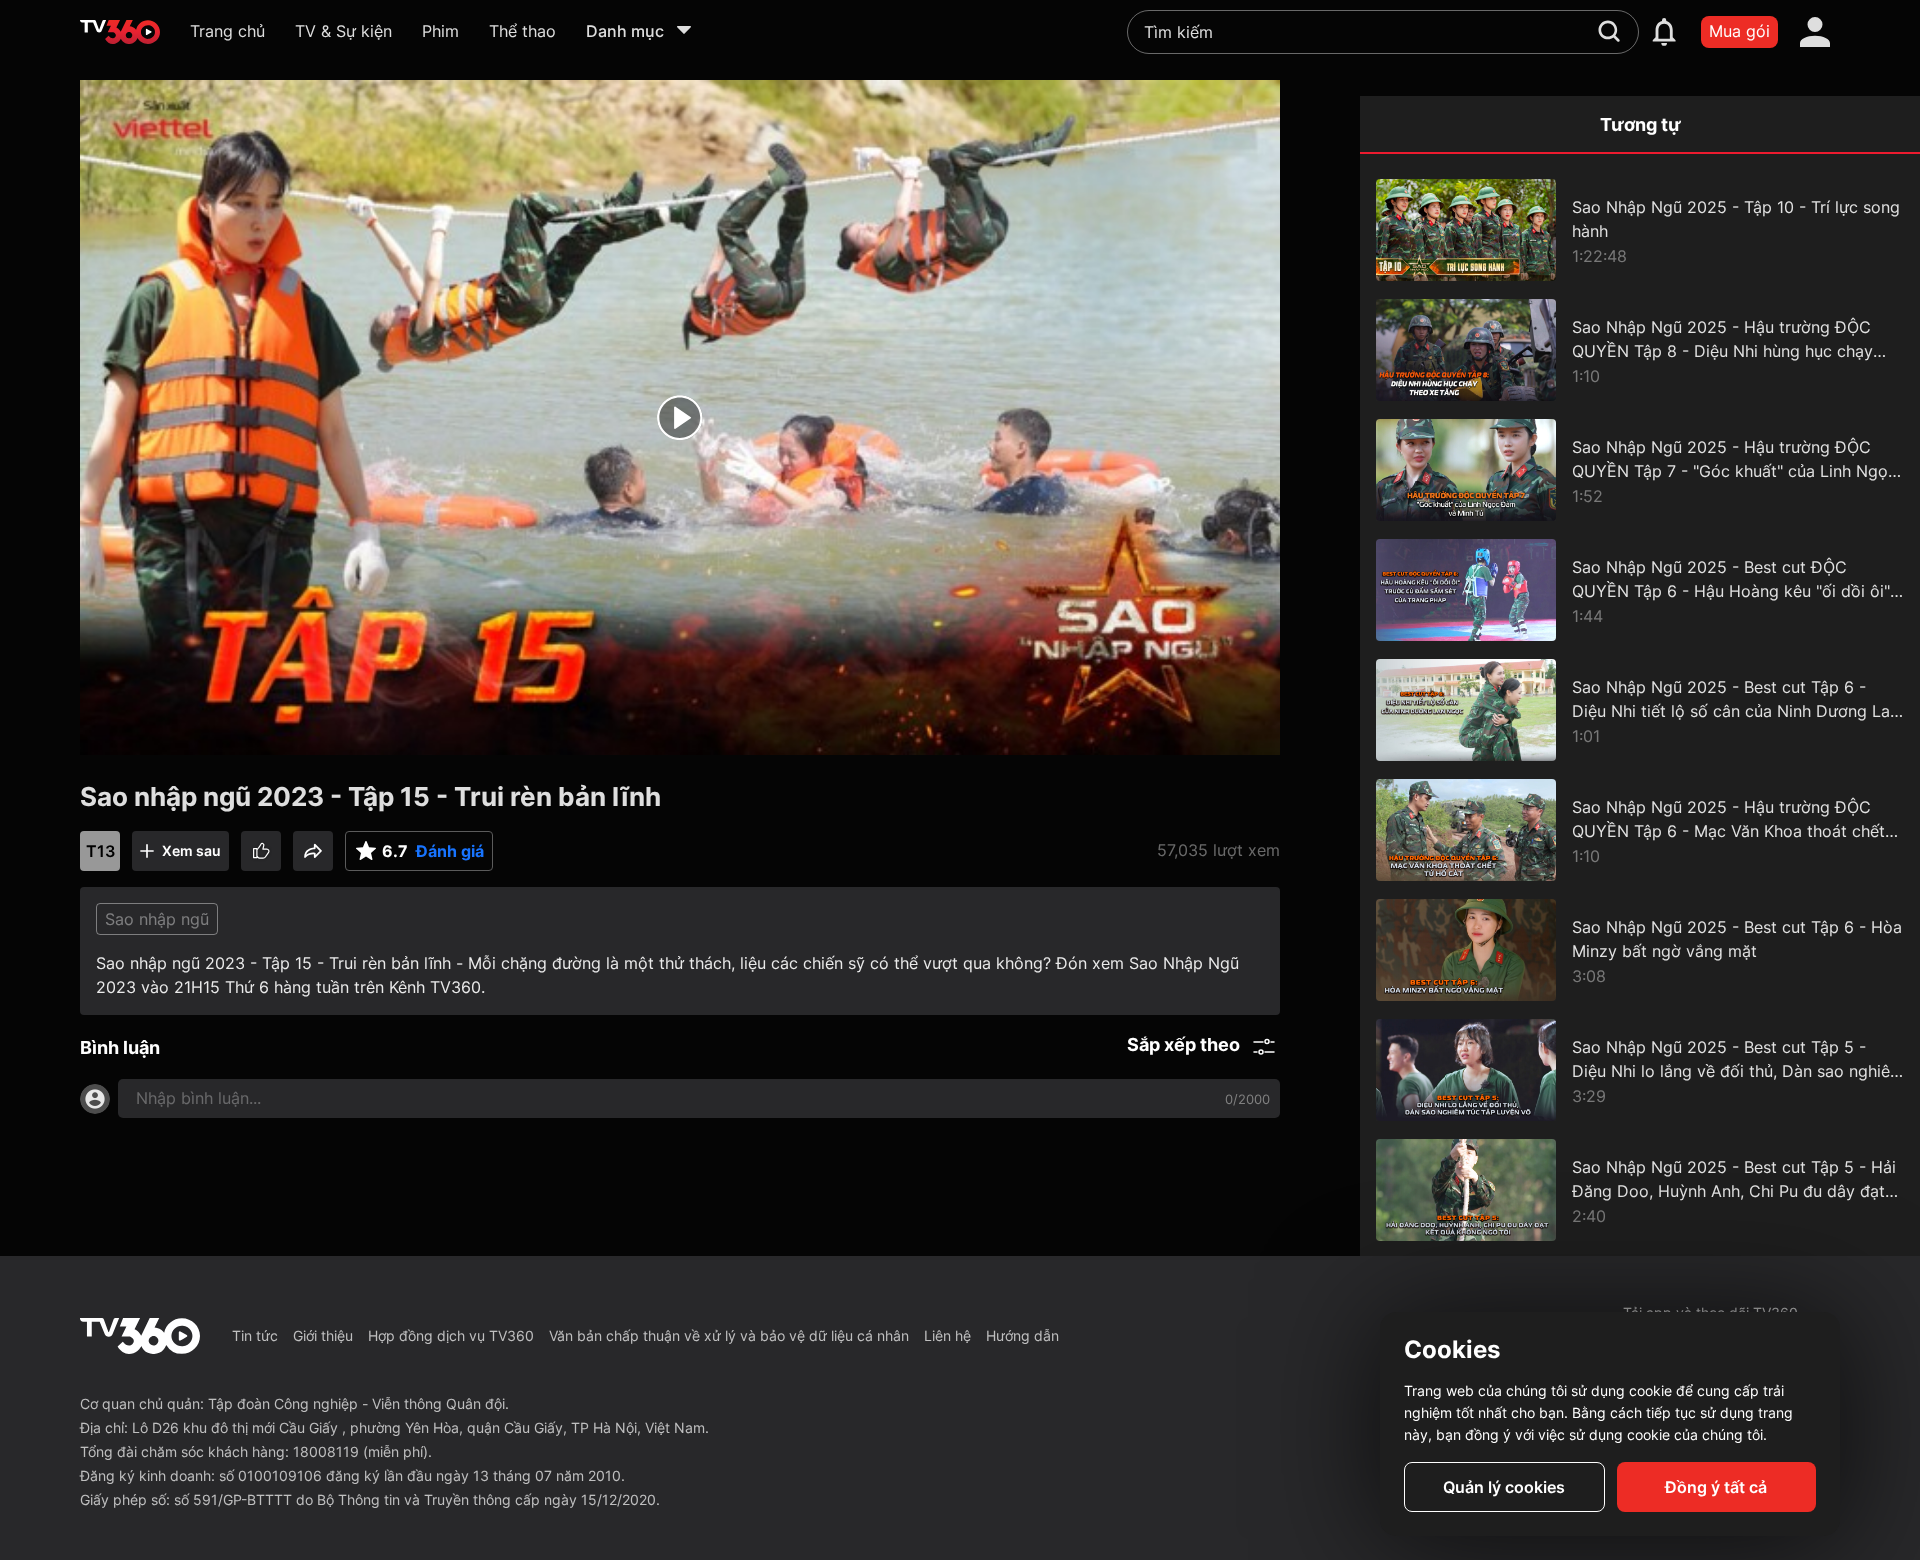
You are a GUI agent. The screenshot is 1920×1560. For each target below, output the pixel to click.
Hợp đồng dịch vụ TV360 (451, 1335)
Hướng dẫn (1022, 1335)
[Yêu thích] (261, 851)
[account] (1815, 32)
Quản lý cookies (1504, 1487)
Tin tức (255, 1335)
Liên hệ (947, 1335)
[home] (120, 32)
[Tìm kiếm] (1609, 31)
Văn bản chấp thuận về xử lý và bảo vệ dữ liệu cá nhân (729, 1335)
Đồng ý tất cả (1716, 1487)
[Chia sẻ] (313, 851)
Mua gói (1739, 31)
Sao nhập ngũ (157, 919)
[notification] (1664, 32)
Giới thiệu (323, 1335)
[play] (680, 418)
